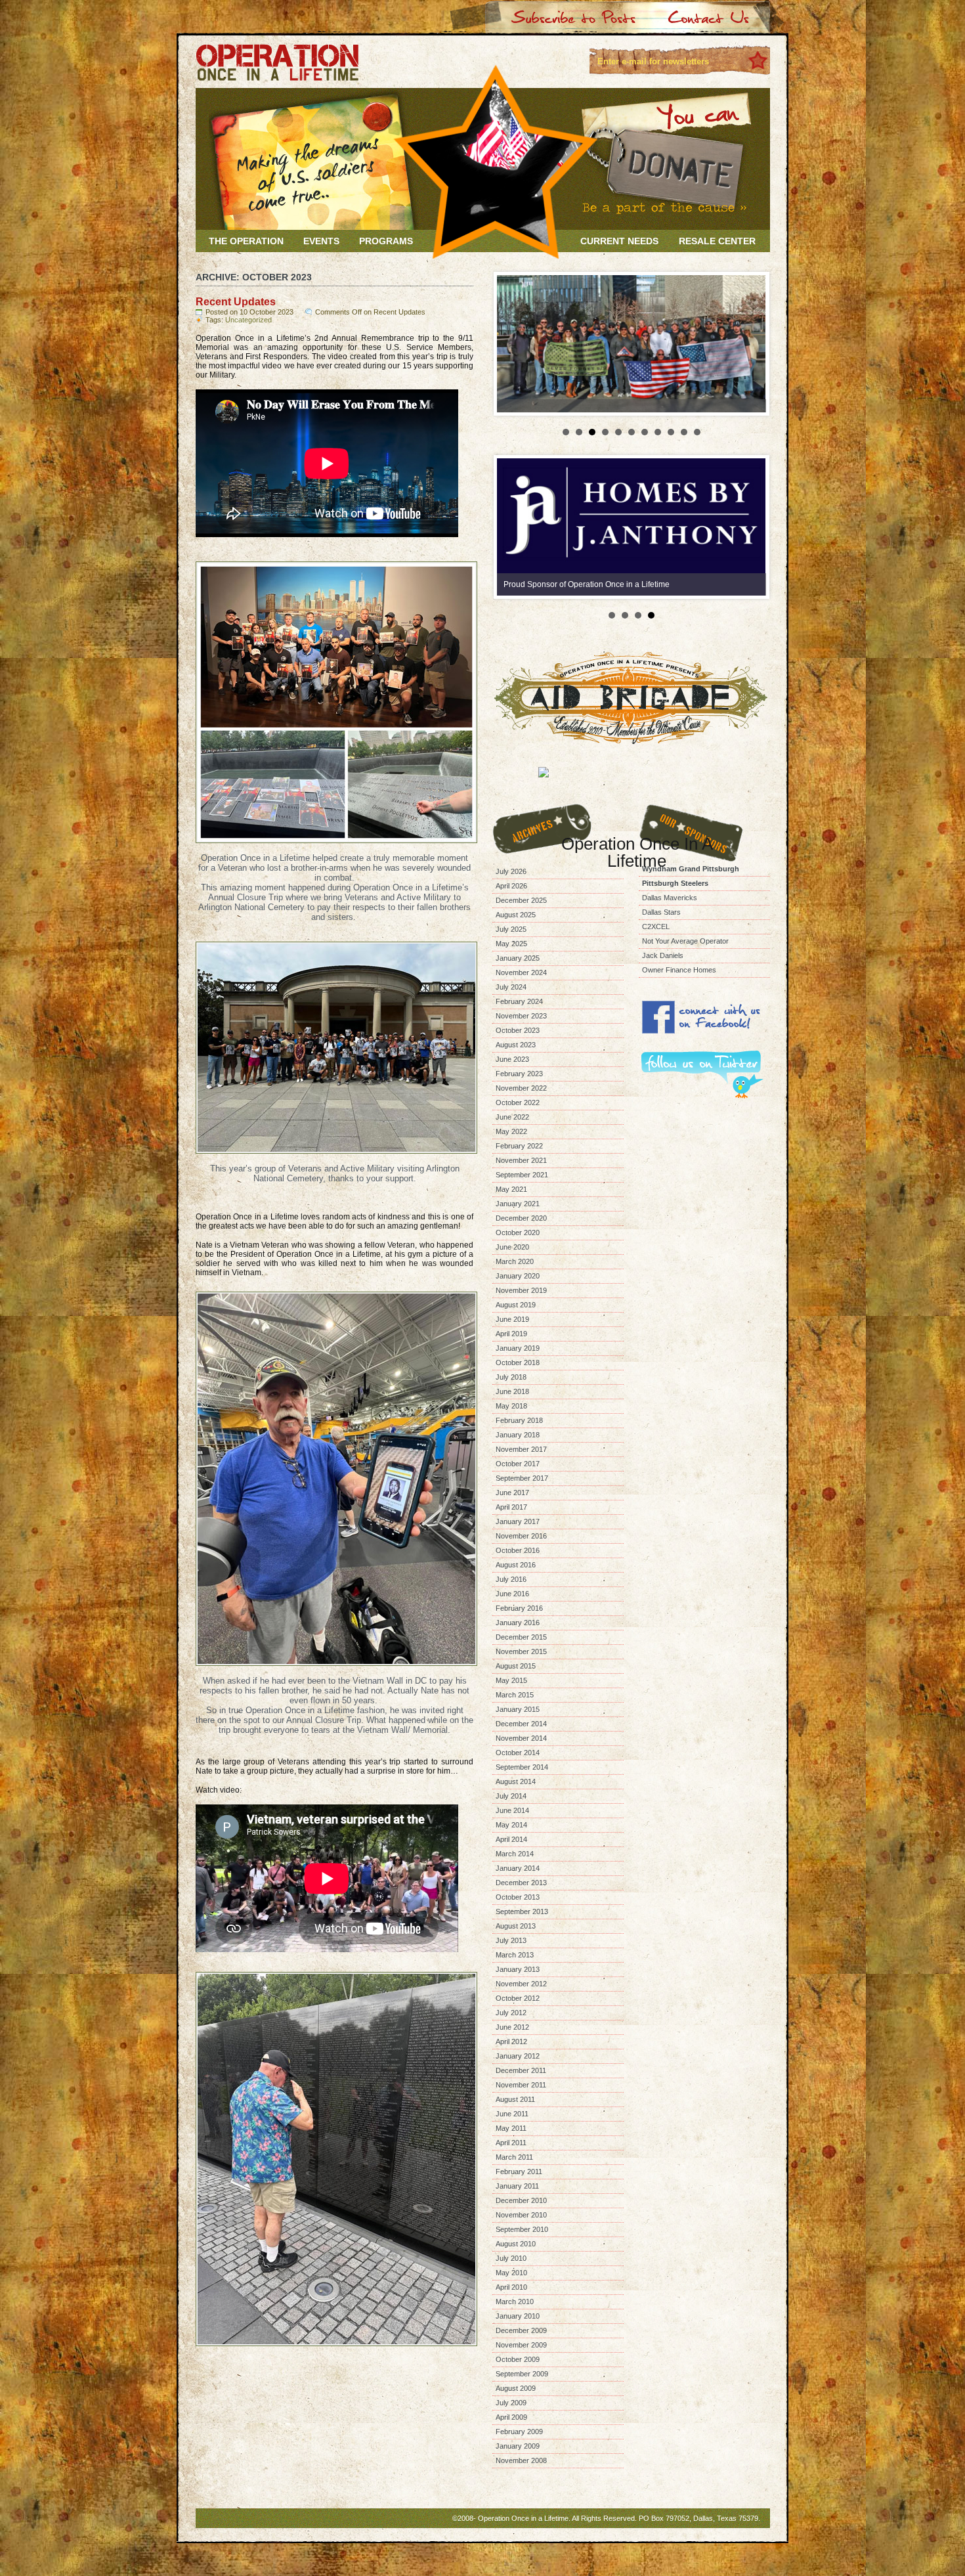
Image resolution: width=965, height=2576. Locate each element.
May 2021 (511, 1189)
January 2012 (518, 2056)
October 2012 (518, 1998)
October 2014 (518, 1753)
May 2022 (511, 1131)
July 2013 (511, 1940)
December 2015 (521, 1637)
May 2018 (511, 1406)
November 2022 (521, 1088)
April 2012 (511, 2041)
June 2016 (512, 1594)
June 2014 (512, 1810)
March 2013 (515, 1955)
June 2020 (512, 1247)
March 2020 (515, 1261)
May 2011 (511, 2128)
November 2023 (521, 1016)
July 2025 (511, 929)
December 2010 (521, 2200)
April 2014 (511, 1839)
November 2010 (521, 2215)
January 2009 (518, 2446)
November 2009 (521, 2345)
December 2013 (521, 1883)
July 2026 (511, 871)
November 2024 (521, 972)
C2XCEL (656, 927)
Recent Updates (236, 302)
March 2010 (515, 2302)
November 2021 (521, 1160)
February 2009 (519, 2432)
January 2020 (518, 1276)
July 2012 (511, 2013)
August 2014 (516, 1781)
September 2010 (522, 2229)
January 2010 (518, 2316)
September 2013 (522, 1911)
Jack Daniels (663, 955)
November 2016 (521, 1536)
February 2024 (519, 1001)
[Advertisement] (704, 1165)
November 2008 (521, 2460)
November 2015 (521, 1651)
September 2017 (522, 1478)
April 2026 (511, 886)
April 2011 (511, 2143)
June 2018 (512, 1391)
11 (697, 432)
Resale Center (717, 241)
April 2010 (511, 2287)
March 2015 (515, 1695)
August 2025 (516, 915)
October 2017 (518, 1464)
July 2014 (511, 1796)
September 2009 (522, 2374)
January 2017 (518, 1521)
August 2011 (515, 2099)
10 (684, 432)
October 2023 (518, 1030)
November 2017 (521, 1449)
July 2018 (511, 1377)
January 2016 (518, 1623)
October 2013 (518, 1897)
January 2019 (518, 1348)
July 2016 (511, 1579)
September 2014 (522, 1767)
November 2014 (521, 1738)
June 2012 (512, 2027)
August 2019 (516, 1305)
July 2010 (511, 2258)
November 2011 (521, 2085)
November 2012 (521, 1984)
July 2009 (511, 2403)
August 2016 (516, 1565)
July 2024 (511, 987)
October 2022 (518, 1102)
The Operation (246, 241)
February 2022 (519, 1146)
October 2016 (518, 1550)
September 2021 (522, 1175)
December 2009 (521, 2330)
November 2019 (521, 1290)
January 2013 (518, 1969)
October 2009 (518, 2359)
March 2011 (514, 2157)
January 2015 (518, 1709)
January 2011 (517, 2186)
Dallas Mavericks (670, 898)
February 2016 (519, 1608)
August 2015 (516, 1666)
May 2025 (511, 944)
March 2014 (515, 1854)
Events (321, 241)
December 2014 (521, 1724)
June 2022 (512, 1117)
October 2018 (518, 1363)
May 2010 (511, 2273)
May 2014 (511, 1825)
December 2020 (521, 1218)
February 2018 (519, 1420)
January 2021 (518, 1204)
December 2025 (521, 900)
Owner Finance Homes (679, 970)
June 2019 (512, 1319)
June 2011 (512, 2114)
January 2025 (518, 958)
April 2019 (511, 1334)
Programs (386, 241)
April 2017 (511, 1507)
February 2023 (519, 1074)
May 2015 (511, 1680)
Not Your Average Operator (685, 941)
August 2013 (516, 1926)
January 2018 (518, 1435)
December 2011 (521, 2070)
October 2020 (518, 1233)
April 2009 (511, 2417)
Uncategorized (248, 320)
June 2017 (512, 1493)
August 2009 (516, 2388)
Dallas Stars (661, 912)
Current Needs (619, 241)
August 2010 (516, 2244)
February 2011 (519, 2172)
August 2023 (516, 1045)
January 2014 (518, 1868)
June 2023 (512, 1059)
